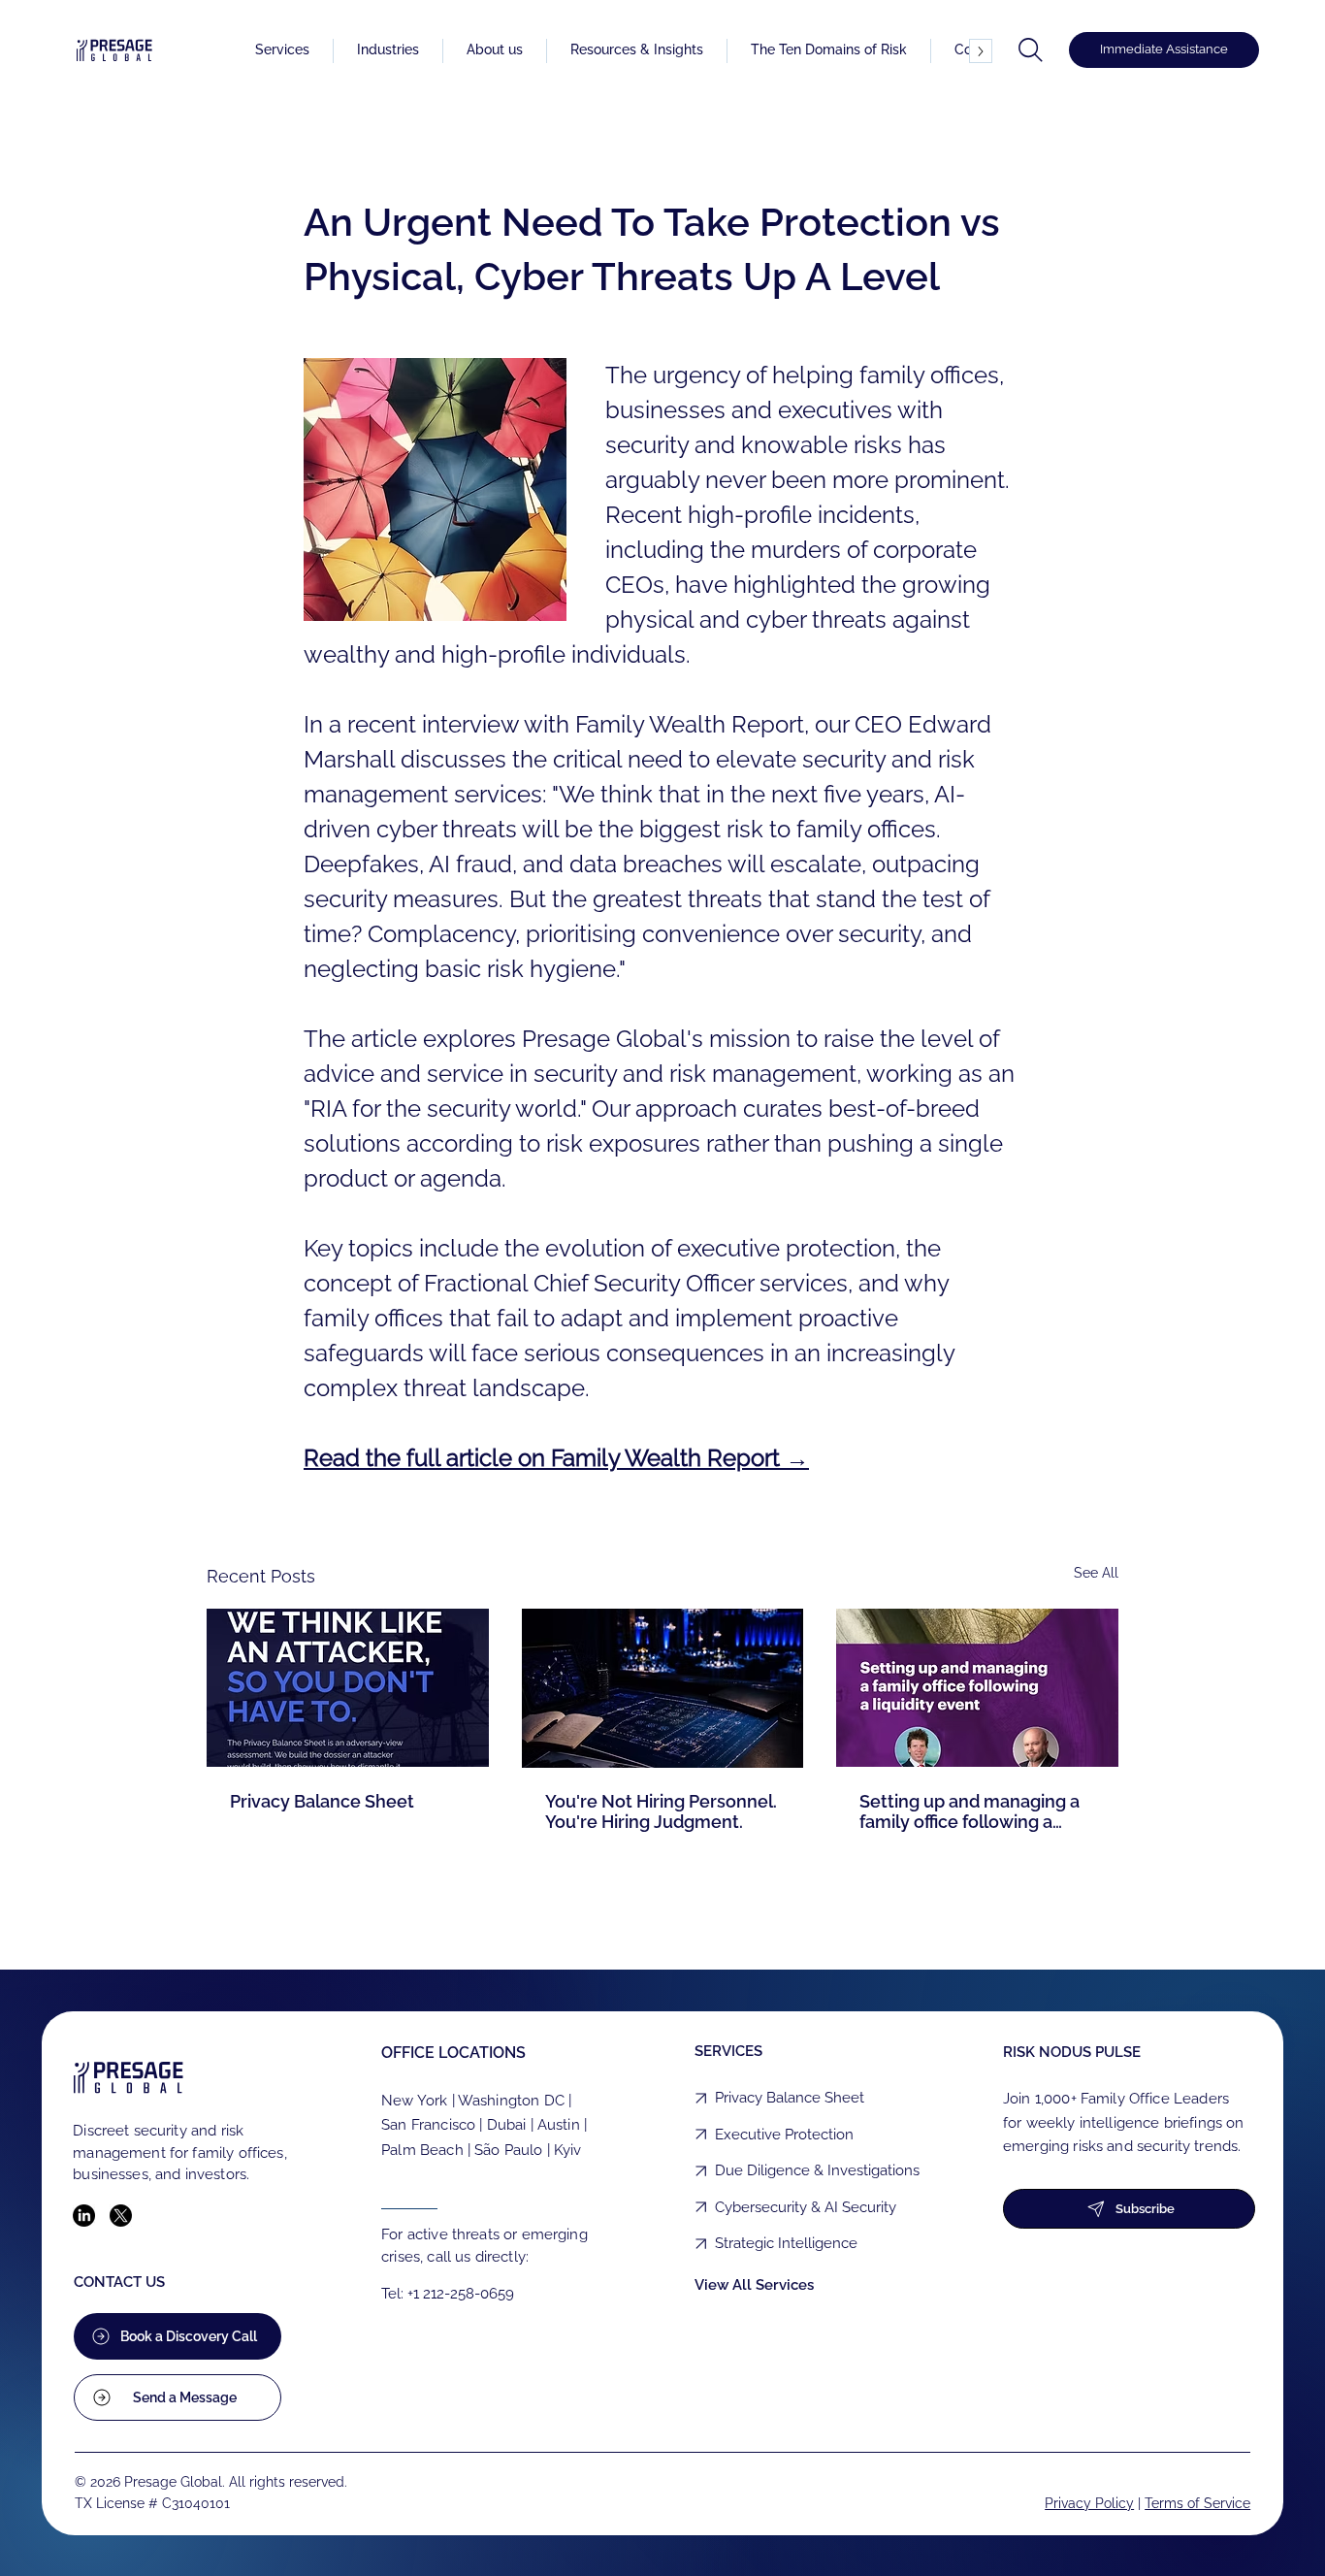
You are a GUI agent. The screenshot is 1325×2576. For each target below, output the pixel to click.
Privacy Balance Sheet (322, 1801)
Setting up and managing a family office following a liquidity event (970, 1811)
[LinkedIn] (84, 2216)
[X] (121, 2216)
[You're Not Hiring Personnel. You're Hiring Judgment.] (663, 1688)
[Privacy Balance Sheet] (348, 1688)
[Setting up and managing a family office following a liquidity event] (977, 1688)
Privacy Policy (1089, 2503)
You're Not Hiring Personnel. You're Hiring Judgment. (661, 1811)
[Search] (1031, 50)
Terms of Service (1197, 2503)
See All (1096, 1573)
